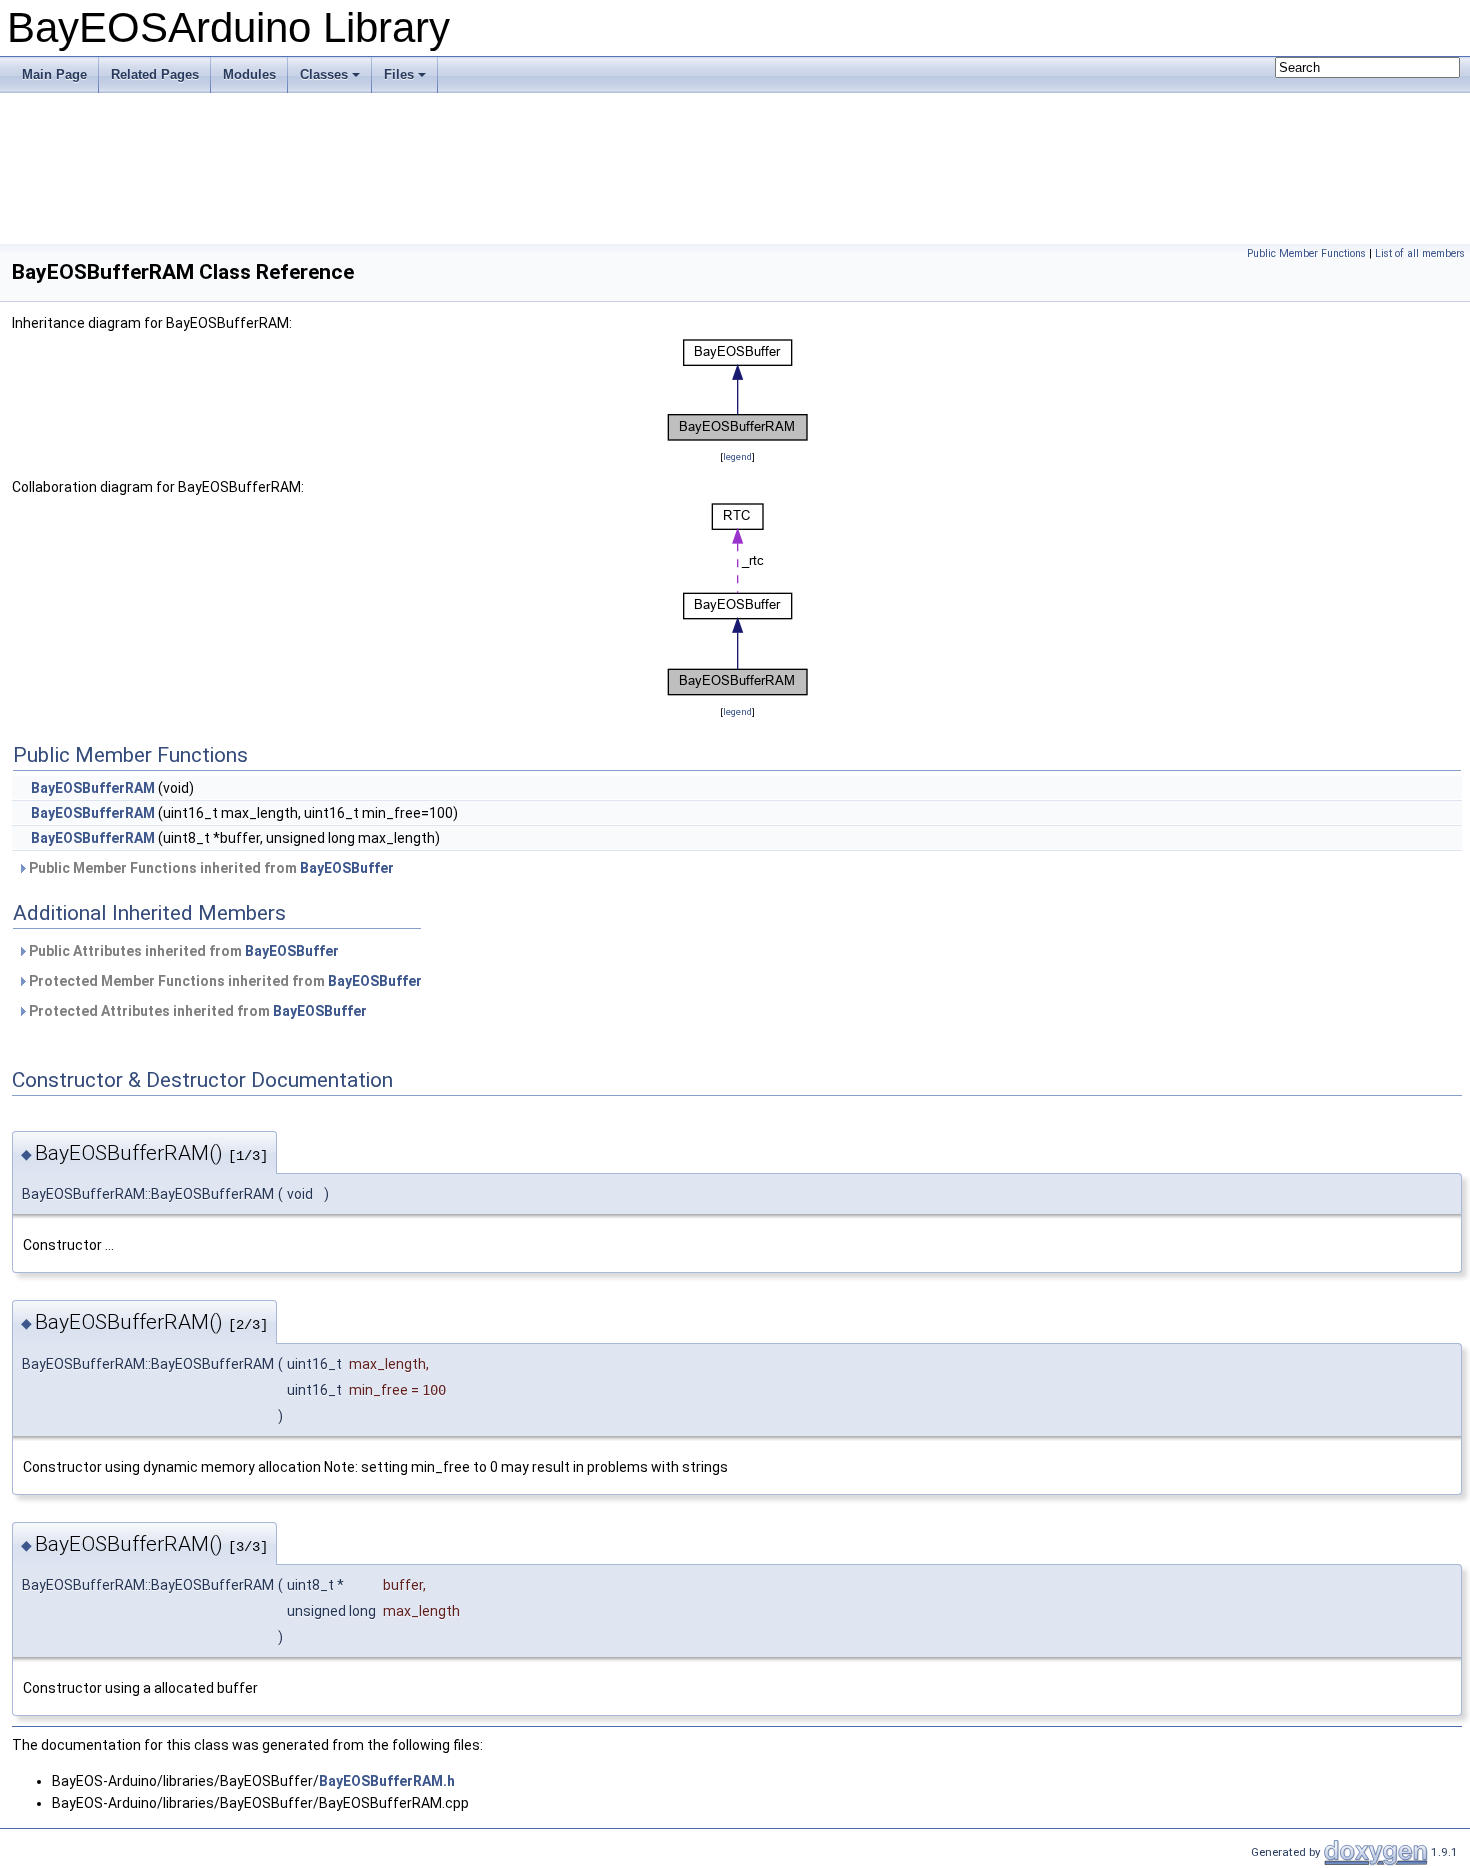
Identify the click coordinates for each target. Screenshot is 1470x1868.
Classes (324, 74)
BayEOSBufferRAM (93, 788)
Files (399, 74)
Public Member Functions (1306, 253)
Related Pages (155, 74)
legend (737, 456)
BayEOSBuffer (347, 868)
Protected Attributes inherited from (196, 1011)
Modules (249, 74)
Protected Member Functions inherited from (224, 981)
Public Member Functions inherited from (210, 868)
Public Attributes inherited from (182, 951)
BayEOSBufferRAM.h (387, 1781)
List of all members (1420, 253)
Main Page (54, 74)
